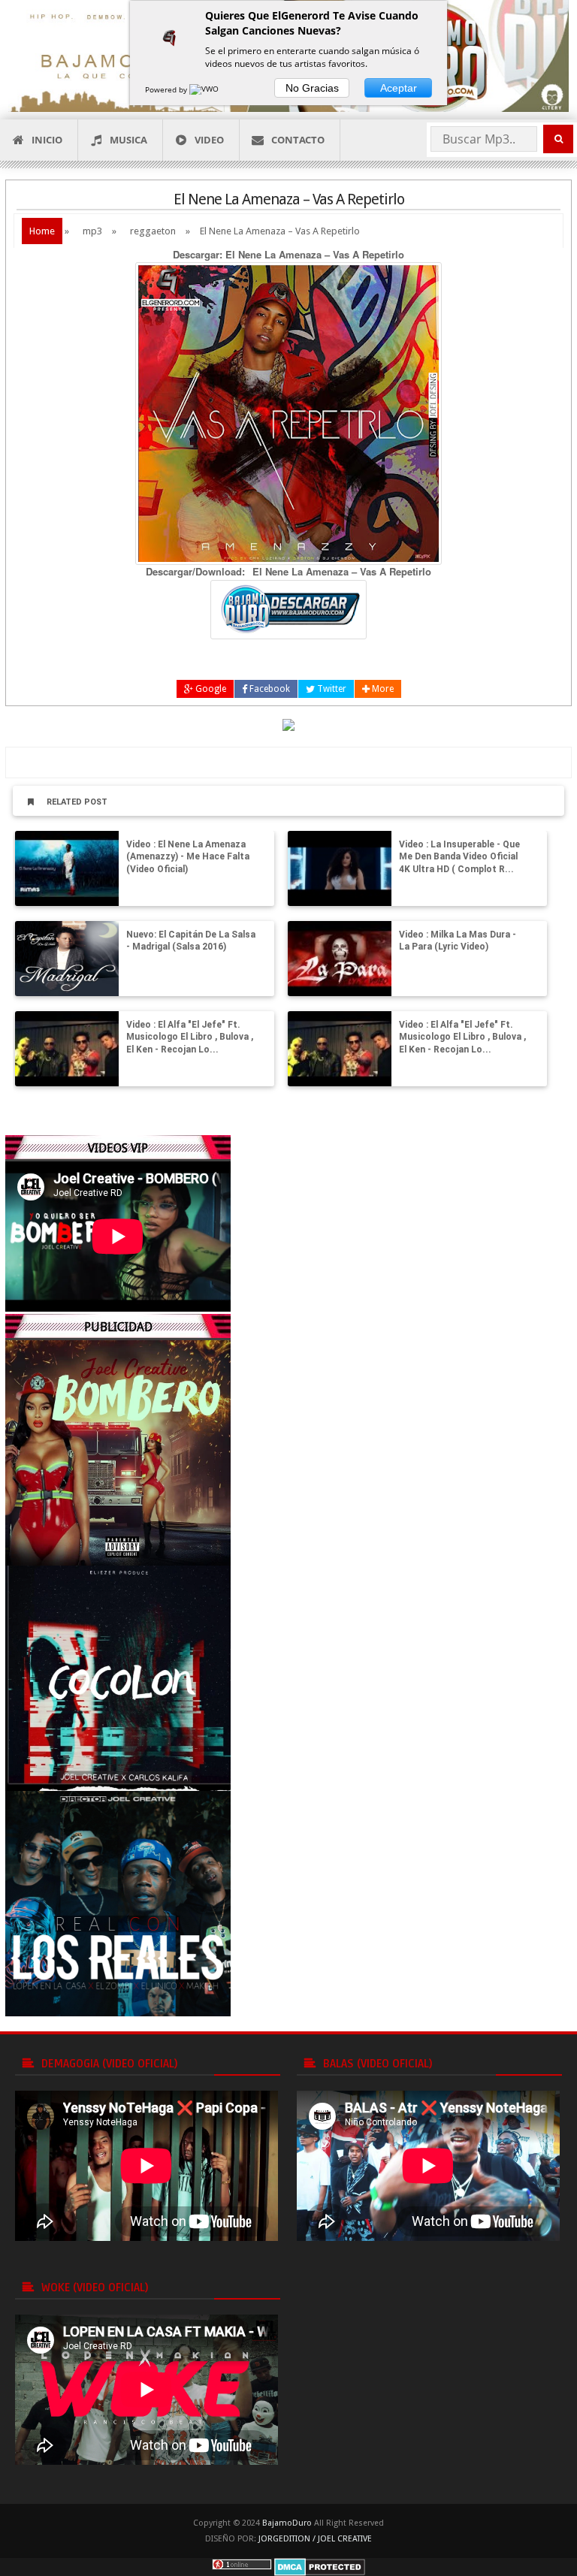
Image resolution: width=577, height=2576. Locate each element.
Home (42, 231)
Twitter (331, 689)
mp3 (92, 231)
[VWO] (205, 89)
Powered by (167, 89)
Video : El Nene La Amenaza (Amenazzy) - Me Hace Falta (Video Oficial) (188, 857)
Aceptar (399, 88)
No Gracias (312, 88)
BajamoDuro (287, 2523)
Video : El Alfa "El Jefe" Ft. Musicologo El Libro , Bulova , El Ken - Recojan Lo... (190, 1037)
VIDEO (209, 140)
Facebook (269, 689)
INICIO (47, 140)
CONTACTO (298, 140)
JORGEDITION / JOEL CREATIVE (315, 2539)
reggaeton (153, 231)
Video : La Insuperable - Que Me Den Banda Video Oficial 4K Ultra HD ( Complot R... (459, 857)
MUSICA (128, 140)
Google (210, 689)
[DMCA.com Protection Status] (320, 2567)
